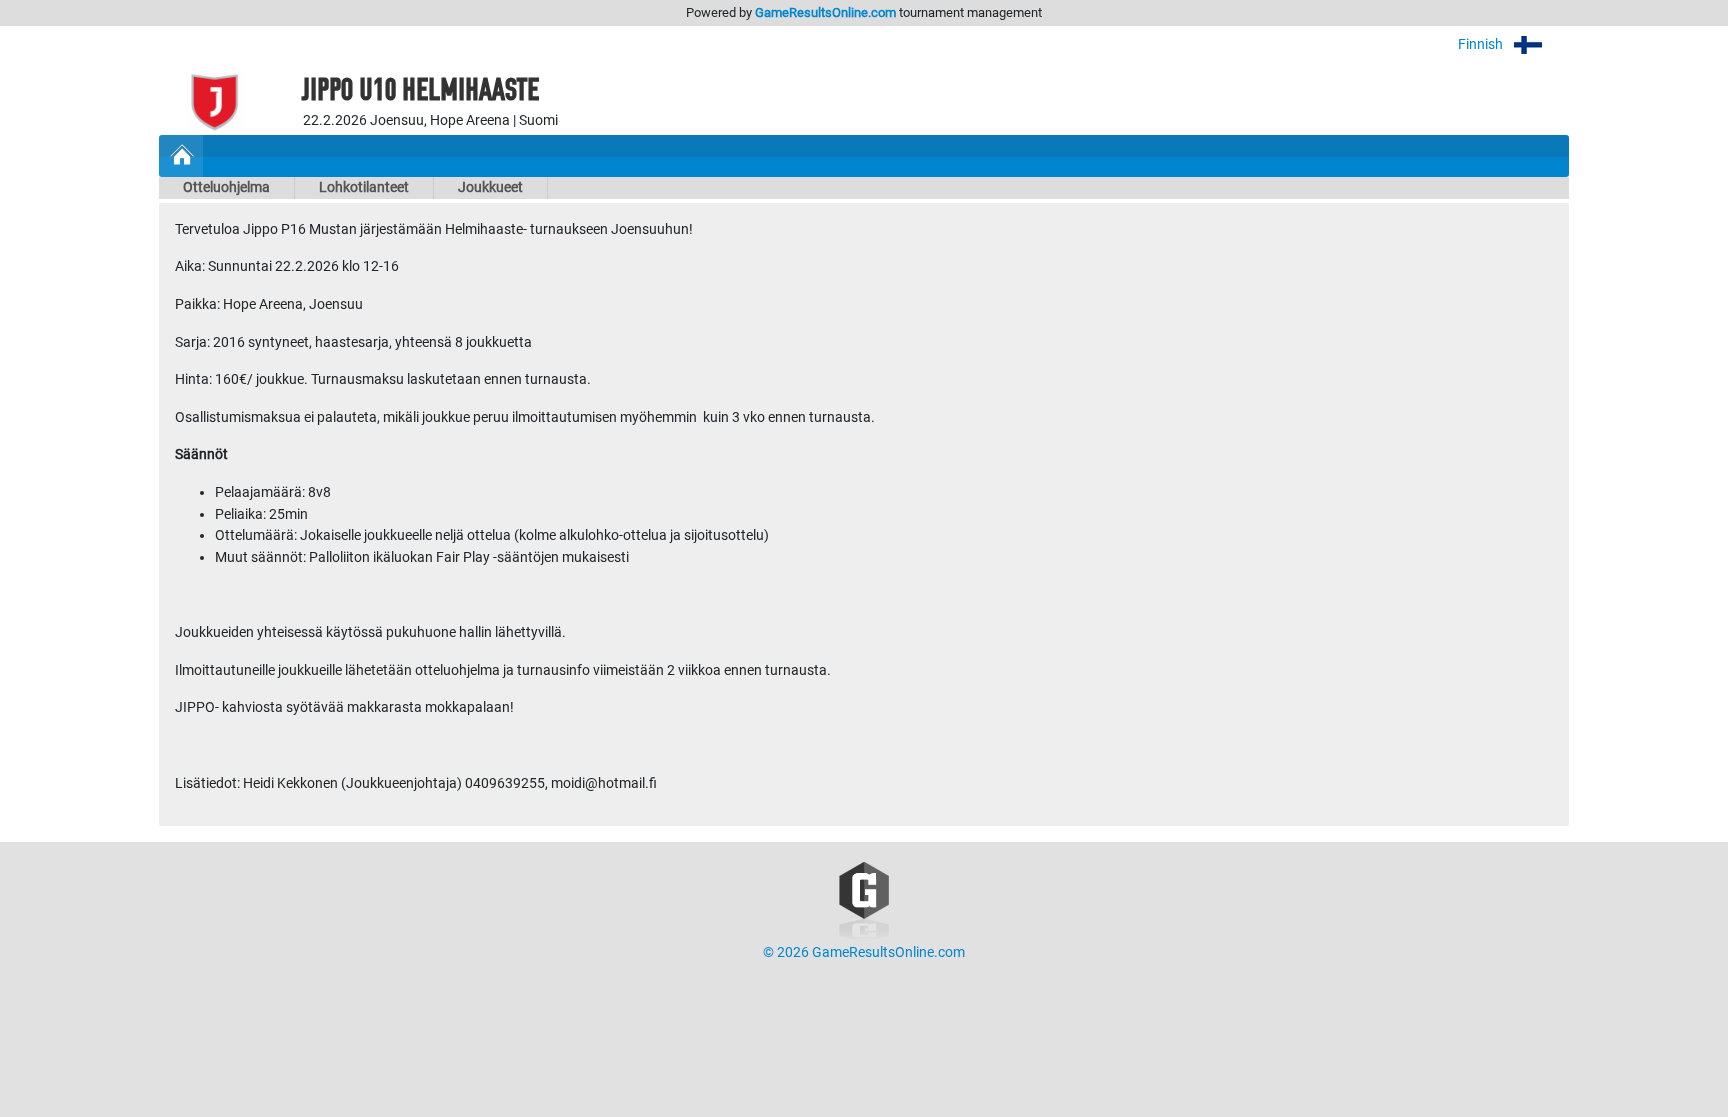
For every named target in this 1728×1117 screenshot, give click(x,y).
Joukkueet (490, 187)
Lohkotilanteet (364, 187)
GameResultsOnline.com (825, 12)
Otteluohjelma (226, 187)
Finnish (1482, 44)
